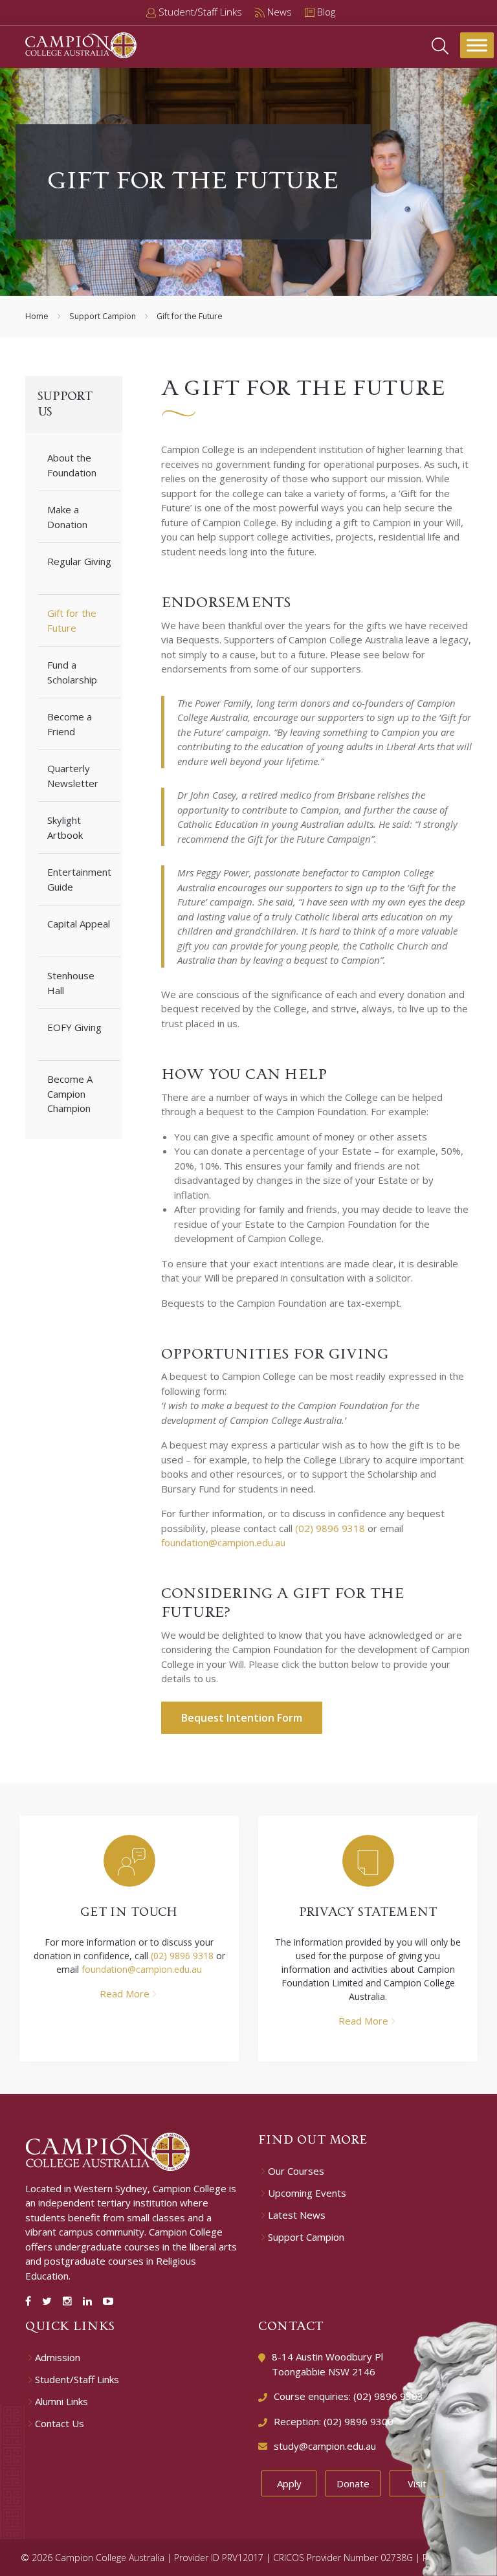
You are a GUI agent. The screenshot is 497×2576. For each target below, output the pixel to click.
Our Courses (296, 2171)
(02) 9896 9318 (330, 1528)
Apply (289, 2483)
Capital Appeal (79, 924)
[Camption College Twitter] (50, 2301)
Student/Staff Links (77, 2380)
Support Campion (103, 316)
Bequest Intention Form (242, 1718)
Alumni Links (61, 2402)
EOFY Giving (74, 1027)
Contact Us (60, 2424)
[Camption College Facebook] (31, 2301)
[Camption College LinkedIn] (90, 2301)
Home (37, 316)
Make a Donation (67, 517)
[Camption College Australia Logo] (108, 2150)
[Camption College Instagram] (70, 2301)
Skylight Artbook (65, 827)
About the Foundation (72, 465)
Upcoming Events (307, 2193)
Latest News (297, 2215)
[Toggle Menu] (477, 45)
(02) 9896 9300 (359, 2421)
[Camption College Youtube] (108, 2301)
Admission (58, 2358)
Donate (353, 2483)
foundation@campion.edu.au (223, 1542)
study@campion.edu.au (325, 2446)
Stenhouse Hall (71, 983)
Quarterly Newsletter (73, 776)
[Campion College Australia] (81, 44)
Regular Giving (79, 561)
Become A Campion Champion (70, 1094)
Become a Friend (70, 724)
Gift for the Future (72, 620)
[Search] (440, 45)
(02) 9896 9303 (388, 2396)
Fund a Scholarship (72, 672)
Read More (125, 1993)
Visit (417, 2483)
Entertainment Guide (79, 879)
